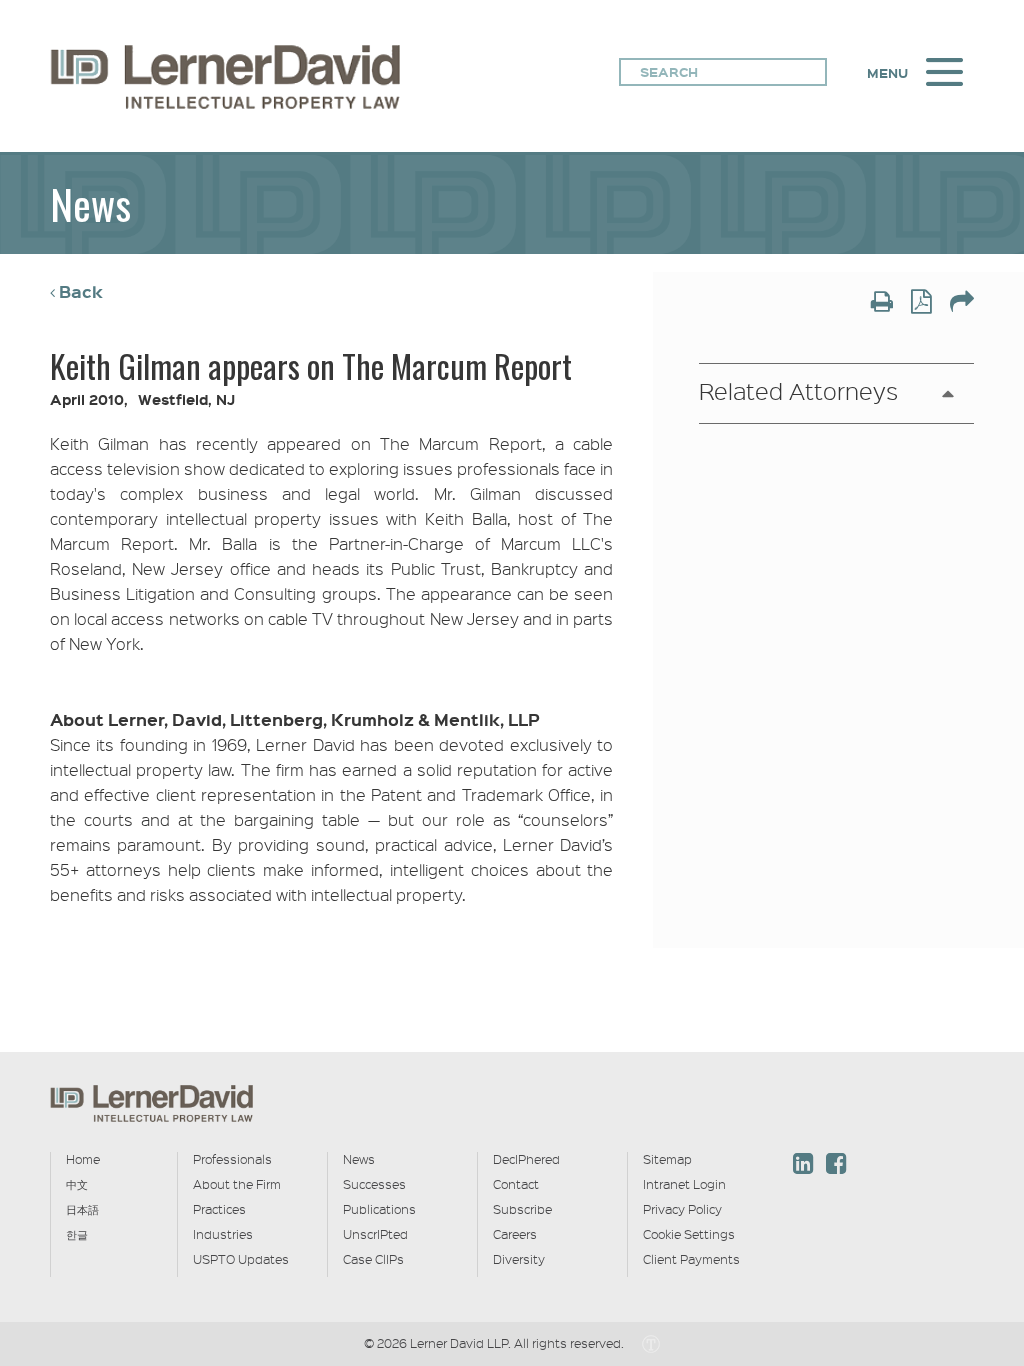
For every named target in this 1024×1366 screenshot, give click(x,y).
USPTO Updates (241, 1259)
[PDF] (921, 303)
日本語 (82, 1209)
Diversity (519, 1259)
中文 (77, 1184)
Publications (379, 1209)
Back (81, 291)
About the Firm (237, 1184)
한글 (77, 1234)
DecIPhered (526, 1159)
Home (83, 1159)
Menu (887, 73)
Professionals (232, 1159)
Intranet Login (684, 1184)
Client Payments (691, 1259)
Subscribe (522, 1209)
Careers (515, 1234)
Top (965, 1047)
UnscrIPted (375, 1234)
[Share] (962, 303)
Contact (516, 1184)
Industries (223, 1234)
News (359, 1159)
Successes (374, 1184)
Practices (219, 1209)
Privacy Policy (682, 1209)
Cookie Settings (689, 1234)
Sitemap (667, 1159)
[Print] (882, 303)
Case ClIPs (373, 1259)
